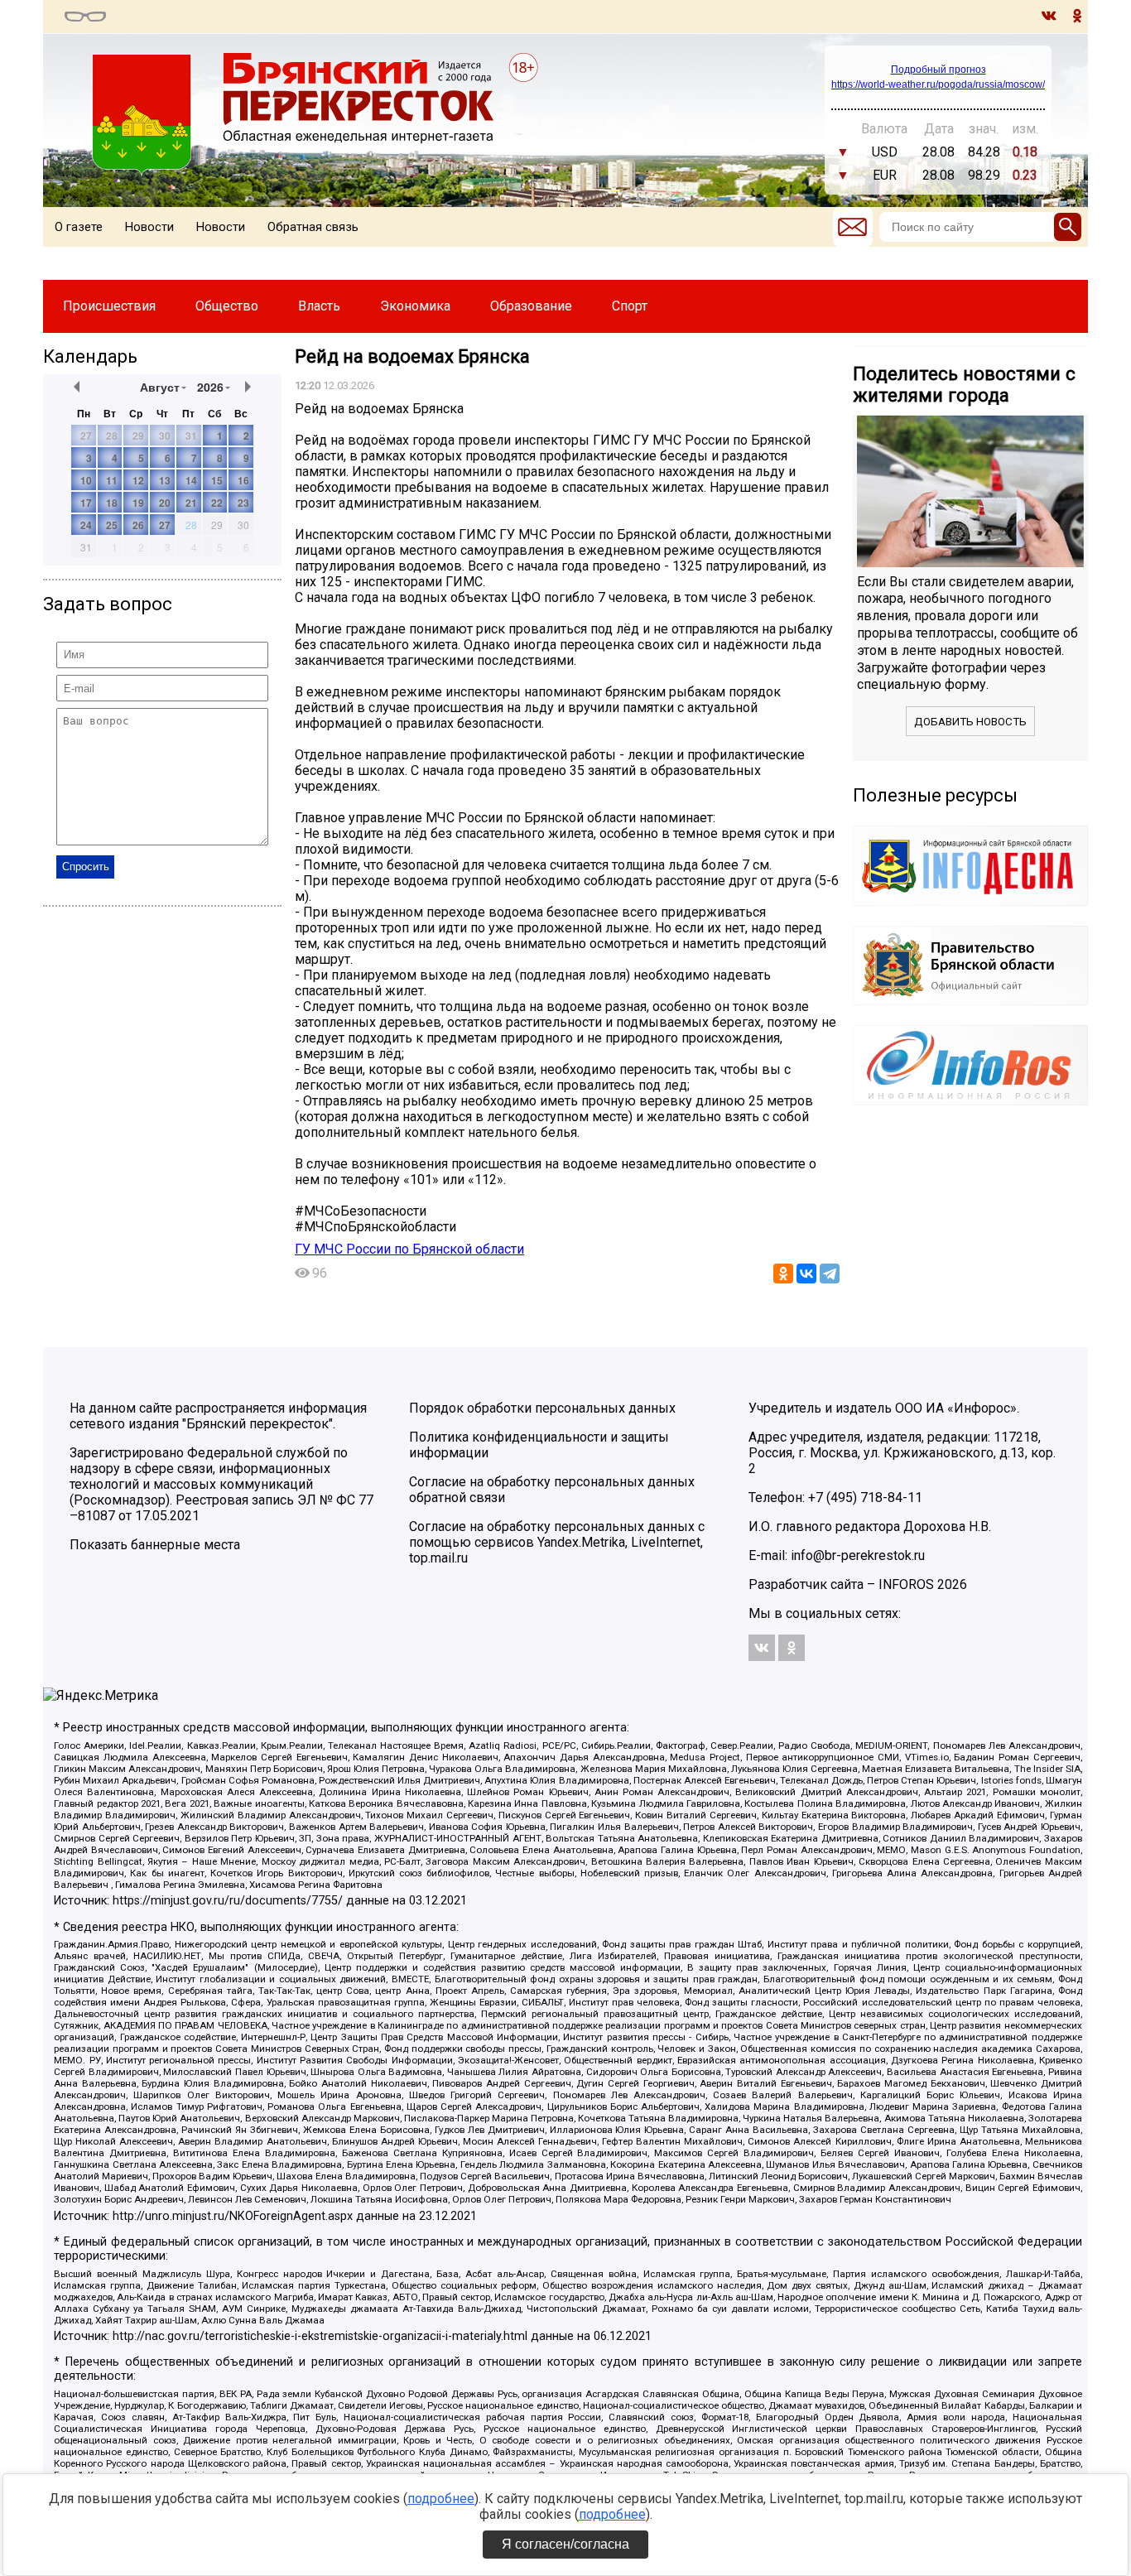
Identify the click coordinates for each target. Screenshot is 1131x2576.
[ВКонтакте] (806, 1274)
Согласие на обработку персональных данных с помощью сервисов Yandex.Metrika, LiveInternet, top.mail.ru (557, 1542)
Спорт (630, 306)
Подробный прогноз (938, 70)
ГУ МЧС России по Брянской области (409, 1249)
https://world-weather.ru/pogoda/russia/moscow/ (938, 84)
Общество (227, 306)
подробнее (441, 2499)
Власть (319, 306)
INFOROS (906, 1584)
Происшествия (109, 306)
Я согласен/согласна (565, 2544)
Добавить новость (970, 722)
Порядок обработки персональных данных (542, 1408)
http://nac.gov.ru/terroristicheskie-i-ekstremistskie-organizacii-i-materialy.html (320, 2336)
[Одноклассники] (783, 1274)
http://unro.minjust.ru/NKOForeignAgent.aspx (233, 2216)
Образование (531, 306)
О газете (79, 227)
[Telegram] (830, 1274)
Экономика (415, 306)
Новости (149, 227)
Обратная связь (313, 227)
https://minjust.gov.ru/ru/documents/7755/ (228, 1901)
